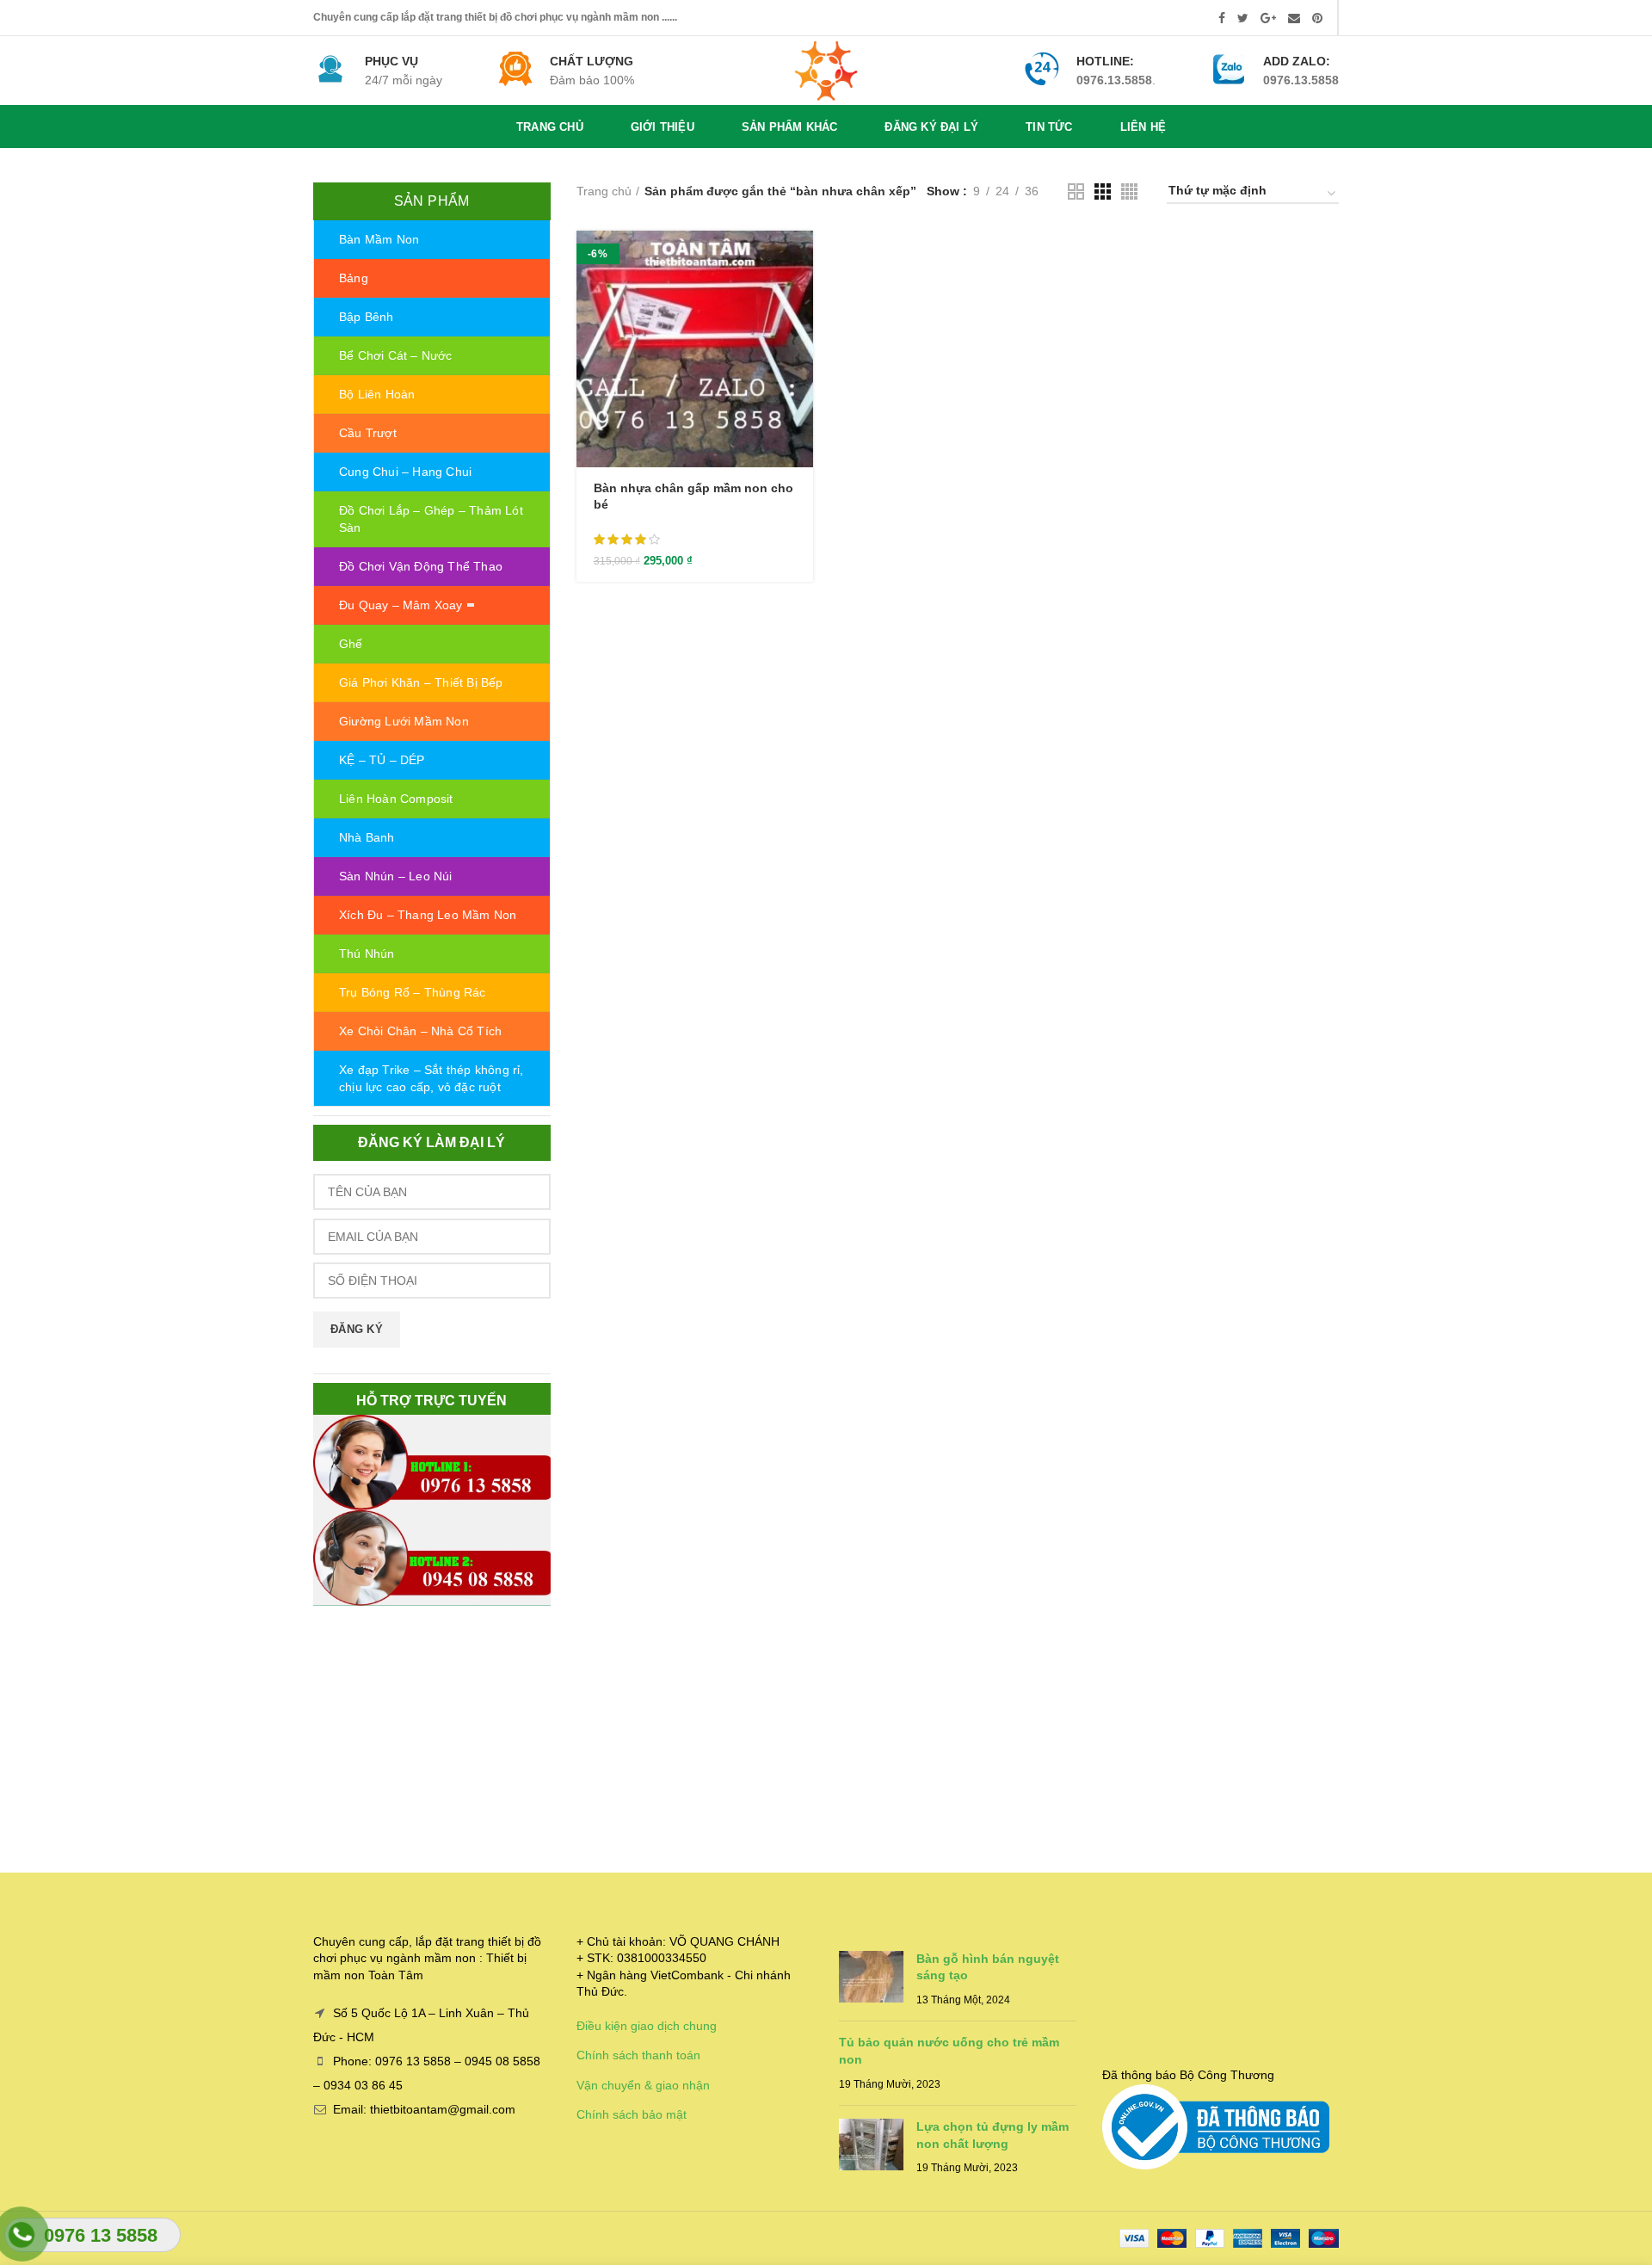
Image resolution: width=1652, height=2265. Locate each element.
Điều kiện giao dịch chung (647, 2026)
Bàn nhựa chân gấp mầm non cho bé (693, 496)
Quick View (800, 297)
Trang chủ (604, 191)
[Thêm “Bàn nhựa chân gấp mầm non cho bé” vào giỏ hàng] (800, 259)
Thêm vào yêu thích (800, 336)
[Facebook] (1222, 18)
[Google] (1268, 18)
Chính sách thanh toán (638, 2055)
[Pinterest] (1317, 18)
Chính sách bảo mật (632, 2114)
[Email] (1294, 18)
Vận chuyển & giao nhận (643, 2085)
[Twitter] (1243, 18)
